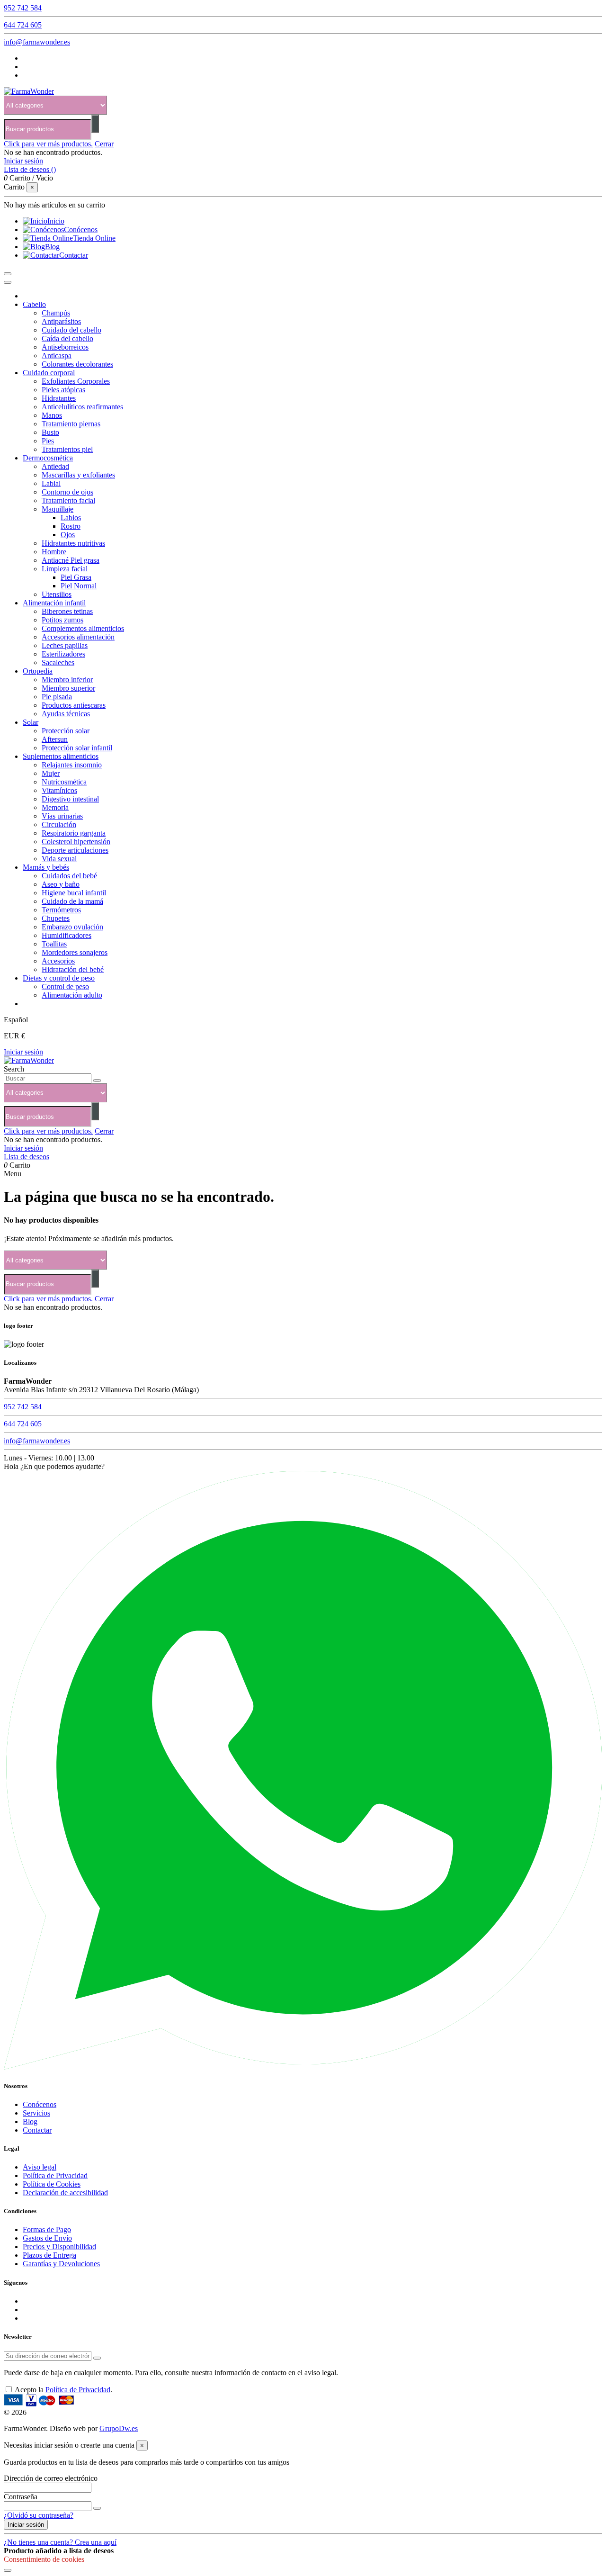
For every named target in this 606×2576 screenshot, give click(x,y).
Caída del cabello (67, 338)
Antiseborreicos (65, 347)
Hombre (54, 552)
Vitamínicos (59, 790)
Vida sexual (59, 859)
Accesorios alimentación (78, 637)
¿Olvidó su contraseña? (39, 2515)
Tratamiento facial (68, 500)
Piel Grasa (76, 577)
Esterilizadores (63, 654)
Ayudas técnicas (66, 714)
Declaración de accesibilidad (65, 2193)
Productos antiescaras (74, 705)
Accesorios (58, 961)
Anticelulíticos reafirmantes (82, 407)
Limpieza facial (65, 569)
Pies (48, 441)
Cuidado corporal (49, 373)
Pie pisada (57, 697)
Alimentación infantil (54, 603)
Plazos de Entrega (49, 2255)
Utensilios (57, 594)
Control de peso (65, 986)
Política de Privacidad (55, 2175)
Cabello (34, 304)
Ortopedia (38, 671)
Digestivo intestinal (70, 799)
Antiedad (55, 466)
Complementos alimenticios (83, 628)
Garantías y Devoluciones (61, 2264)
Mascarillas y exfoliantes (78, 475)
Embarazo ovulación (72, 927)
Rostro (71, 526)
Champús (56, 313)
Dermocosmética (48, 458)
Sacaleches (58, 662)
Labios (71, 518)
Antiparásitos (61, 321)
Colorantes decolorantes (77, 364)
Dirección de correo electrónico (51, 2478)
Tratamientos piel (67, 449)
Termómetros (61, 910)
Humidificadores (67, 935)
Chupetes (56, 918)
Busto (50, 432)
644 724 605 (23, 25)
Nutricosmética (64, 782)
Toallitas (54, 944)
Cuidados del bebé (69, 876)
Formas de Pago (47, 2229)
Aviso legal (40, 2167)
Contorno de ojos (67, 492)
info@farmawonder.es (37, 42)
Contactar (37, 2130)
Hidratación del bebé (73, 969)
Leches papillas (65, 645)
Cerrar (104, 144)
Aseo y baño (61, 884)
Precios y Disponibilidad (59, 2247)
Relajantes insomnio (72, 765)
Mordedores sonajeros (75, 952)
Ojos (68, 535)
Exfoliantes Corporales (76, 381)
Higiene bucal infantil (74, 893)
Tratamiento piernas (71, 424)
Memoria (55, 807)
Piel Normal (79, 586)
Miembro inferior (67, 680)
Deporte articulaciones (75, 850)
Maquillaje (58, 509)
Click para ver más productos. (48, 144)
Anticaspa (57, 356)
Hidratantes (59, 398)
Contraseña (21, 2497)
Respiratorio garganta (74, 833)
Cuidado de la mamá (72, 901)
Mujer (51, 773)
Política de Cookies (52, 2184)
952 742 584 (23, 8)
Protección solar (66, 731)
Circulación (59, 824)
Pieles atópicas (63, 390)
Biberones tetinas (67, 611)
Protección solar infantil (77, 748)
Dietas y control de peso (59, 978)
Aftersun (55, 739)
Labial (51, 483)
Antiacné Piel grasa (71, 560)
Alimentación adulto (72, 995)
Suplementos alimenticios (61, 756)
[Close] (8, 282)
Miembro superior (68, 688)
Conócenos (40, 2104)
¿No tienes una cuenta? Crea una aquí (60, 2542)
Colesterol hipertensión (76, 842)
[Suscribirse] (97, 2358)
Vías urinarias (62, 816)
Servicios (36, 2113)
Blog (30, 2121)
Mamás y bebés (46, 867)
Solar (31, 722)
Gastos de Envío (47, 2238)
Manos (52, 415)
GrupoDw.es (119, 2428)
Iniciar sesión (23, 1052)
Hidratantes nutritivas (73, 543)
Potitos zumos (62, 620)
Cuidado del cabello (71, 330)
